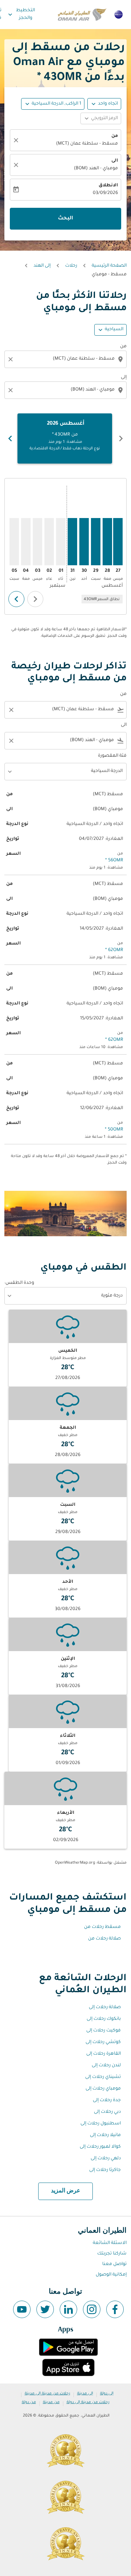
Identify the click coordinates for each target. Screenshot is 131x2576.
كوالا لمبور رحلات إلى (100, 2147)
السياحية (114, 329)
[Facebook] (115, 2309)
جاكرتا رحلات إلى (105, 2170)
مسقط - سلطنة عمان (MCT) (87, 144)
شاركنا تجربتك (112, 2254)
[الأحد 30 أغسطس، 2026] (84, 542)
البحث (65, 219)
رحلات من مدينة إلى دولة (88, 2402)
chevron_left (121, 438)
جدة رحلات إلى (107, 2100)
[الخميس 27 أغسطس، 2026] (118, 542)
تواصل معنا (114, 2264)
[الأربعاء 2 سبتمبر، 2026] (49, 542)
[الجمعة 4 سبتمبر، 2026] (26, 542)
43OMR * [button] (59, 78)
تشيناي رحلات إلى (103, 2077)
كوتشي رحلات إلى (103, 2042)
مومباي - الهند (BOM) (96, 169)
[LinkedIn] (68, 2309)
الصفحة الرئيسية (109, 266)
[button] (53, 104)
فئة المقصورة (112, 756)
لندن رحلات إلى (106, 2066)
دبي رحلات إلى (107, 2112)
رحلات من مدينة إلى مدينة (47, 2394)
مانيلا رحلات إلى (105, 2135)
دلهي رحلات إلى (106, 2159)
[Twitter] (45, 2309)
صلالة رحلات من (104, 1939)
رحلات (71, 266)
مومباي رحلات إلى (103, 2089)
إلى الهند (42, 266)
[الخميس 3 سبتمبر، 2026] (37, 542)
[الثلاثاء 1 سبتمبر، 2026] (61, 542)
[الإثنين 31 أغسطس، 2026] (72, 542)
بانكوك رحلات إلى (104, 2019)
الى (115, 161)
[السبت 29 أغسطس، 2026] (96, 542)
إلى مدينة (85, 2394)
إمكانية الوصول (111, 2275)
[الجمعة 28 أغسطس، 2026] (107, 542)
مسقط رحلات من (102, 1927)
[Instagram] (92, 2309)
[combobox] (65, 359)
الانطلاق (108, 186)
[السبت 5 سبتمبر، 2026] (14, 542)
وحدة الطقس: (19, 1283)
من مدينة (51, 2402)
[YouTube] (22, 2309)
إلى (124, 377)
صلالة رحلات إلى (105, 2007)
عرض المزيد (66, 2191)
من (115, 136)
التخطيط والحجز (21, 14)
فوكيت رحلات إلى (104, 2031)
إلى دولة (107, 2394)
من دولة (29, 2402)
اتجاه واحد (108, 104)
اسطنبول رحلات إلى (101, 2124)
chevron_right (10, 438)
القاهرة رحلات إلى (104, 2054)
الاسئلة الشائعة (110, 2243)
